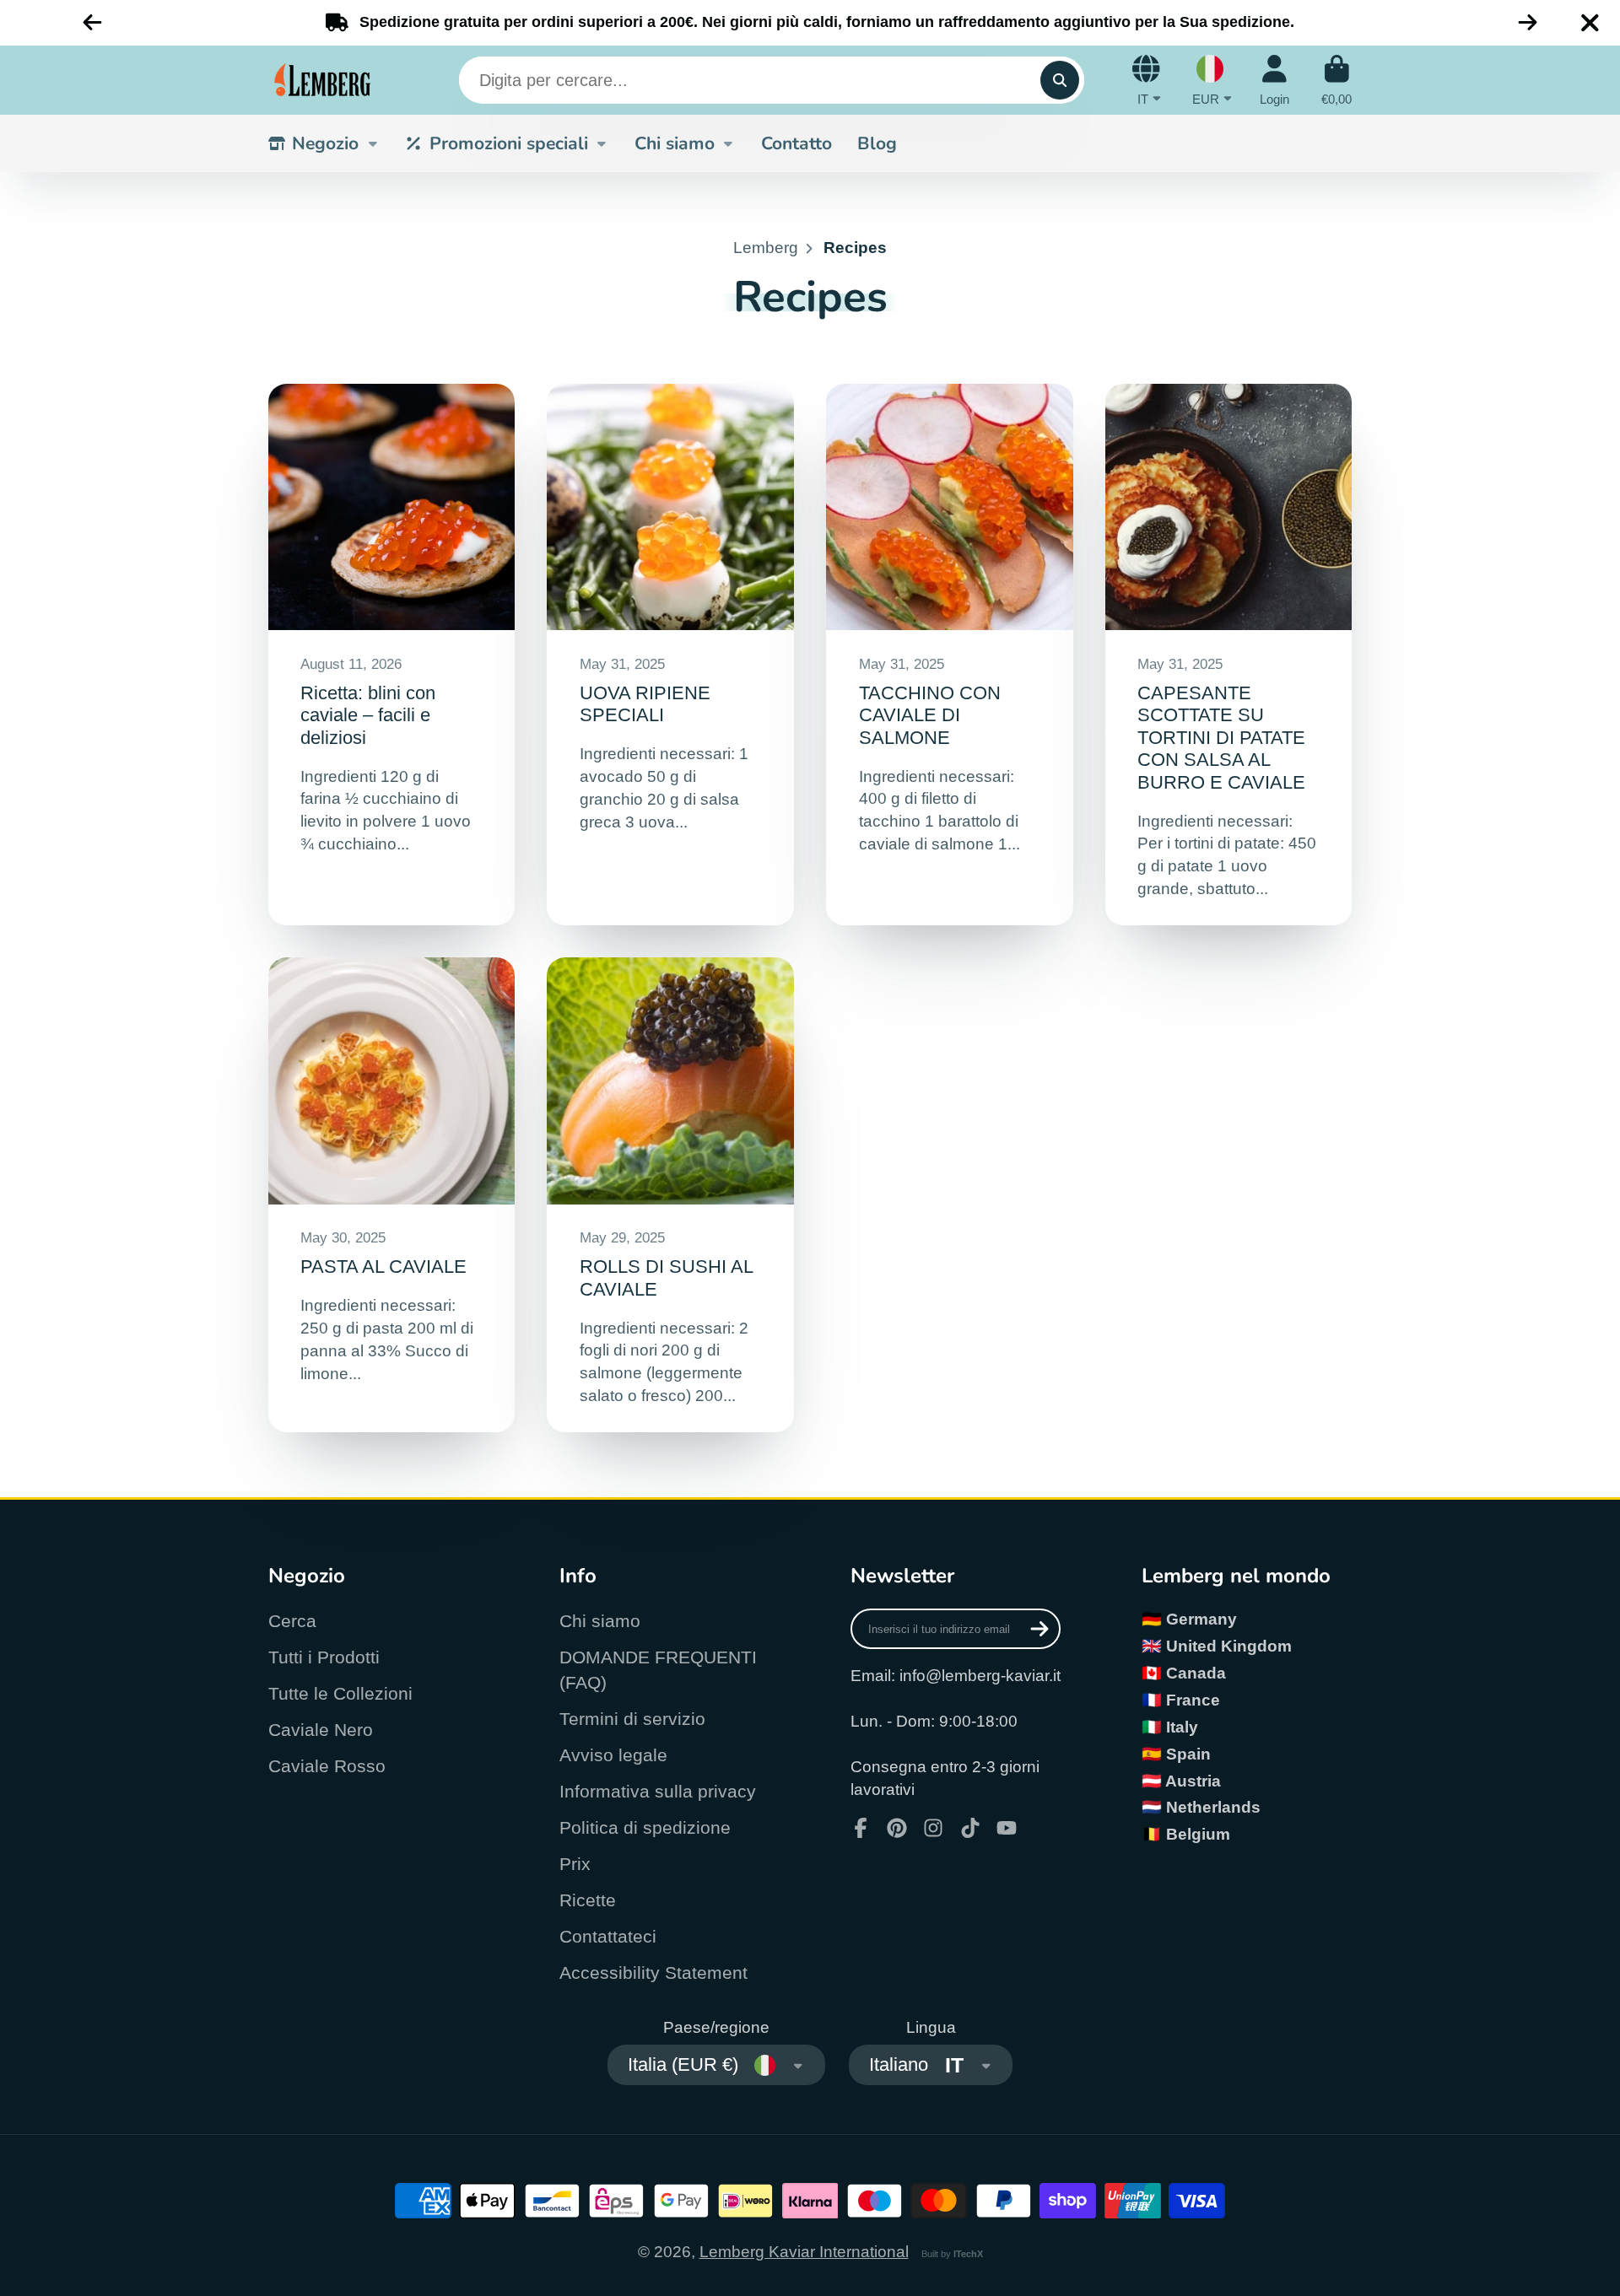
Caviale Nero (321, 1730)
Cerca (292, 1621)
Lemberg (766, 248)
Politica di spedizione (645, 1827)
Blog (877, 143)
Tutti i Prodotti (324, 1657)
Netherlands (1213, 1807)
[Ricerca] (1060, 80)
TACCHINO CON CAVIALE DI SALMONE (949, 655)
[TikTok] (970, 1828)
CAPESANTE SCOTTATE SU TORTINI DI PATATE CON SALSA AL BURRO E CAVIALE (1228, 655)
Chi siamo (675, 143)
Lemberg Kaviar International (804, 2252)
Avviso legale (613, 1755)
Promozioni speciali (509, 143)
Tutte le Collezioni (340, 1693)
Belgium (1198, 1834)
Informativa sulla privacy (658, 1791)
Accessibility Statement (653, 1973)
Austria (1193, 1781)
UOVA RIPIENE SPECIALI (670, 655)
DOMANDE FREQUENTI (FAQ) (658, 1670)
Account (1274, 80)
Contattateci (608, 1936)
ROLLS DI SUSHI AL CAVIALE (670, 1195)
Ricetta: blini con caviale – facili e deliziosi (391, 655)
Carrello (1336, 80)
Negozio (325, 143)
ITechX (968, 2254)
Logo (323, 80)
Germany (1201, 1619)
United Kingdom (1229, 1646)
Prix (575, 1864)
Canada (1196, 1673)
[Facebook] (861, 1828)
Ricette (588, 1900)
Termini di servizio (632, 1719)
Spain (1188, 1754)
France (1193, 1700)
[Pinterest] (897, 1828)
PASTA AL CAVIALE (391, 1195)
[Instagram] (933, 1828)
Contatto (796, 143)
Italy (1182, 1727)
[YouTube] (1007, 1828)
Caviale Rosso (327, 1766)
